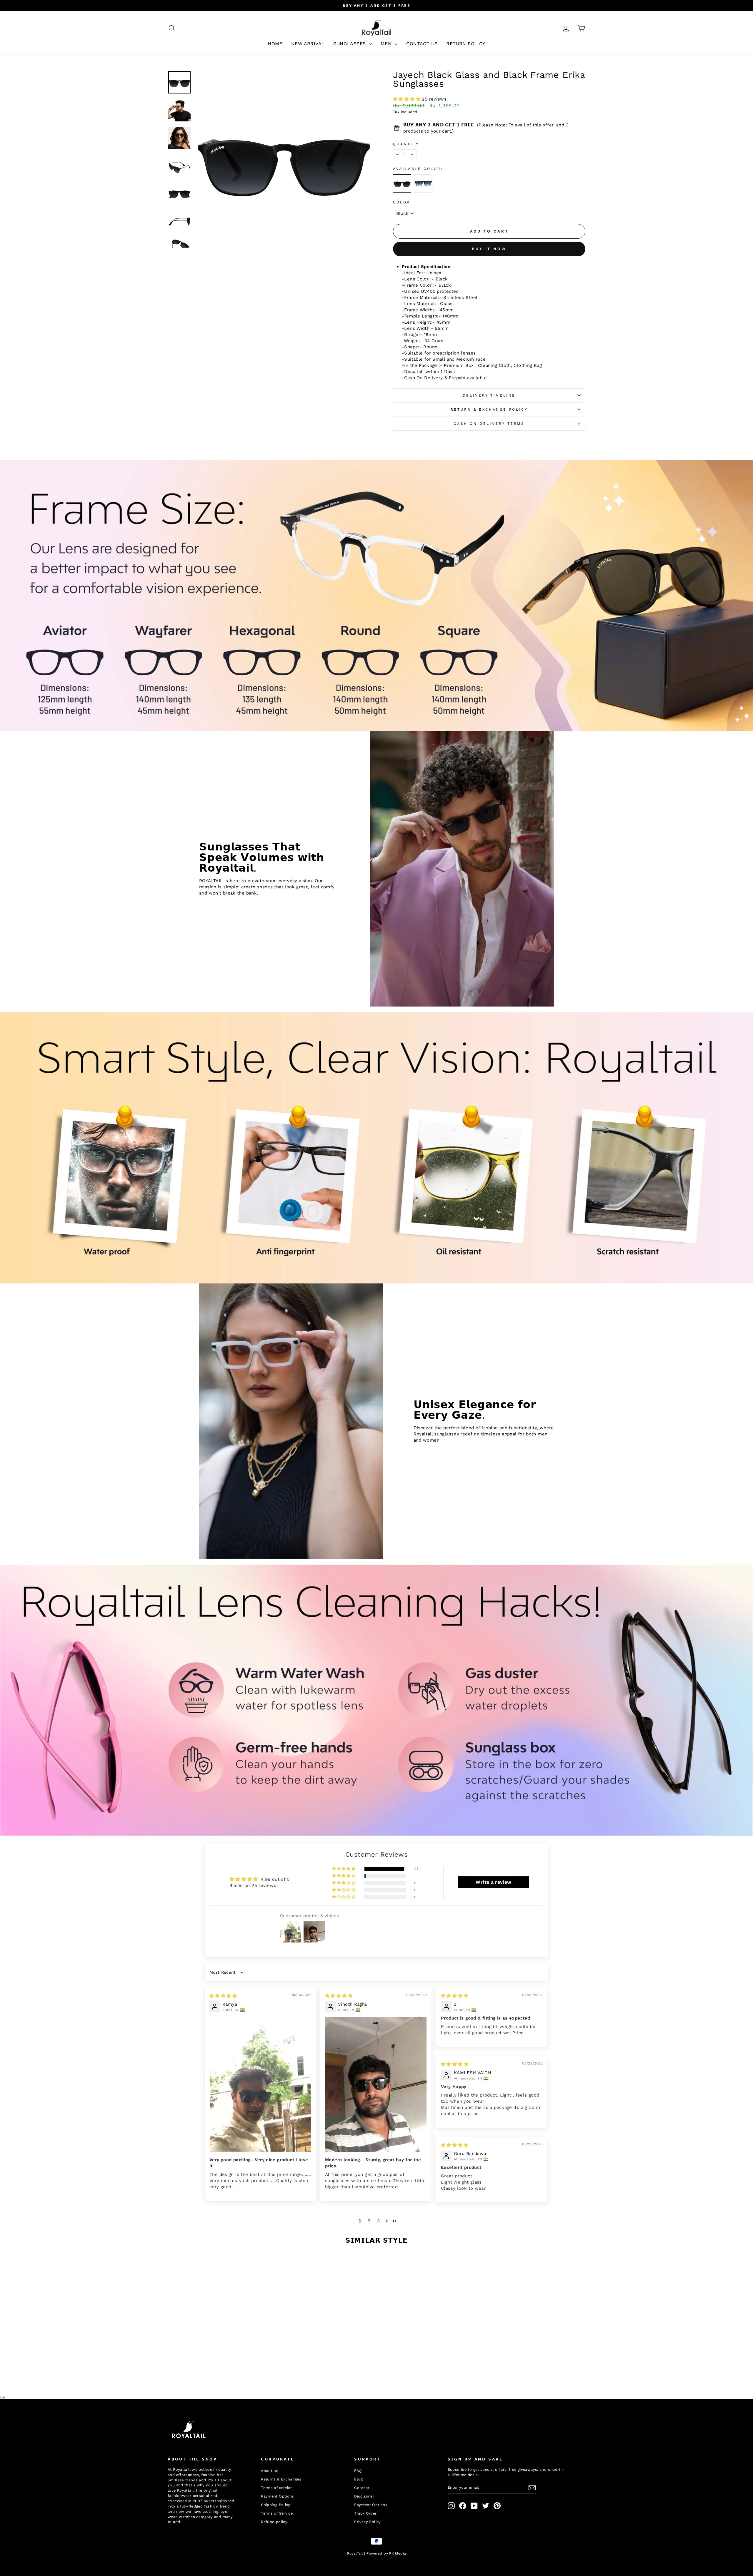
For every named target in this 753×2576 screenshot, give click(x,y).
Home (275, 44)
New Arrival (308, 44)
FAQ (358, 2471)
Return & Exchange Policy (489, 409)
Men (387, 44)
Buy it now (489, 249)
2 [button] (369, 2221)
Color (402, 202)
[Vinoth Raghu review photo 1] (376, 2084)
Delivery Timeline (489, 395)
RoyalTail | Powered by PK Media (377, 2553)
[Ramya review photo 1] (260, 2084)
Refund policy (274, 2522)
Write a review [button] (493, 1882)
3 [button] (378, 2221)
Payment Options (278, 2496)
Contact (362, 2488)
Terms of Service (277, 2513)
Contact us (422, 44)
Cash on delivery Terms (489, 424)
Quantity (406, 144)
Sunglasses (350, 44)
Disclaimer (364, 2496)
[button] (407, 99)
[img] (223, 1996)
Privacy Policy (367, 2522)
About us (270, 2471)
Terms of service (277, 2488)
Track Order (365, 2513)
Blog (358, 2479)
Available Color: (418, 169)
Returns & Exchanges (281, 2479)
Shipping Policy (276, 2505)
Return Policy (466, 44)
